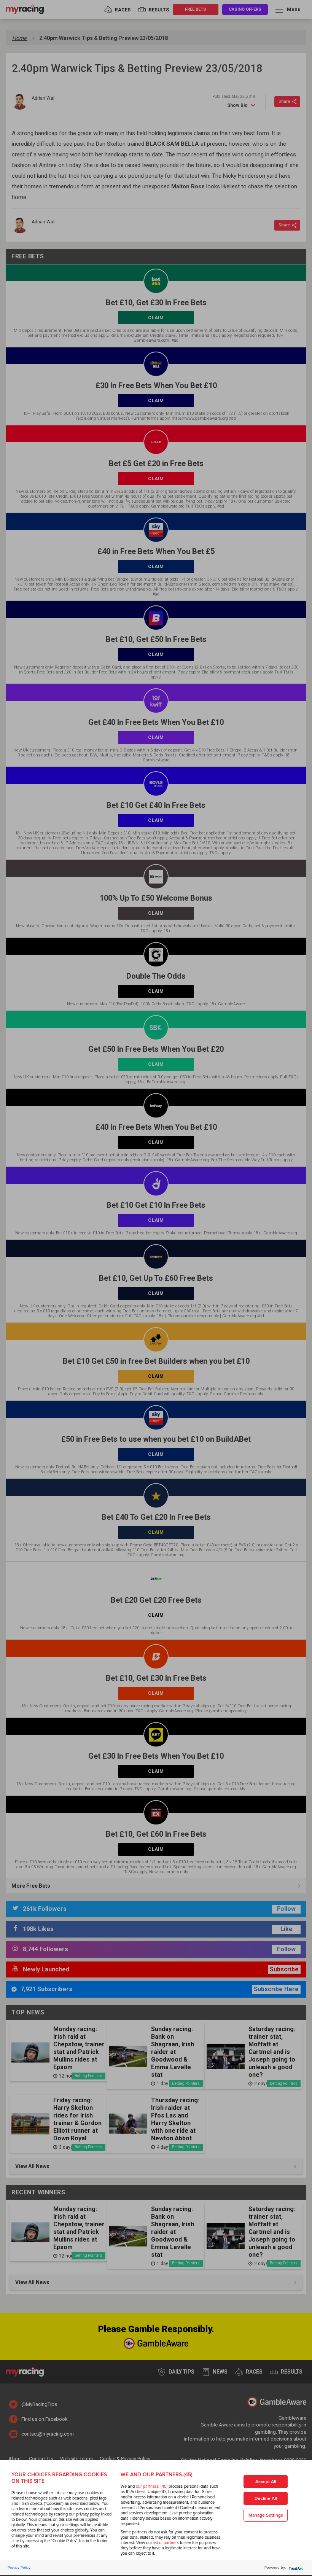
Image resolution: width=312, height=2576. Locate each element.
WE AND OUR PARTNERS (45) (157, 2475)
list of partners (166, 2543)
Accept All (266, 2482)
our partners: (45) (152, 2486)
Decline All (266, 2499)
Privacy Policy (19, 2568)
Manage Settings (266, 2515)
